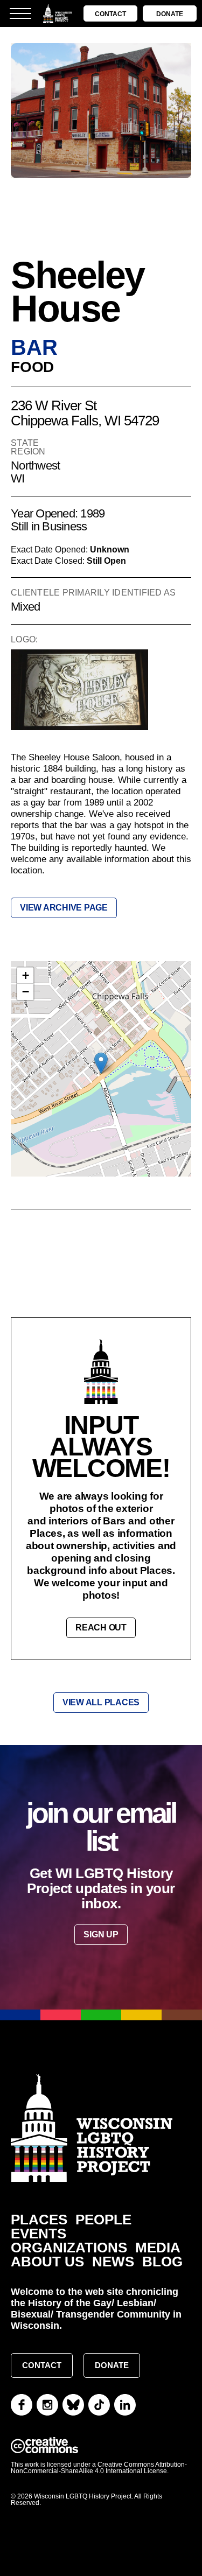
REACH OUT (101, 1627)
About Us (47, 2262)
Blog (162, 2262)
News (113, 2262)
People (103, 2220)
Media (158, 2248)
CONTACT (110, 14)
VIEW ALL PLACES (101, 1702)
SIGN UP (101, 1934)
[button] (101, 1063)
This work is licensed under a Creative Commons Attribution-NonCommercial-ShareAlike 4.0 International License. (99, 2468)
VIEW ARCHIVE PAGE (64, 908)
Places (39, 2220)
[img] (101, 1074)
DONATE (170, 14)
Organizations (69, 2248)
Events (39, 2234)
